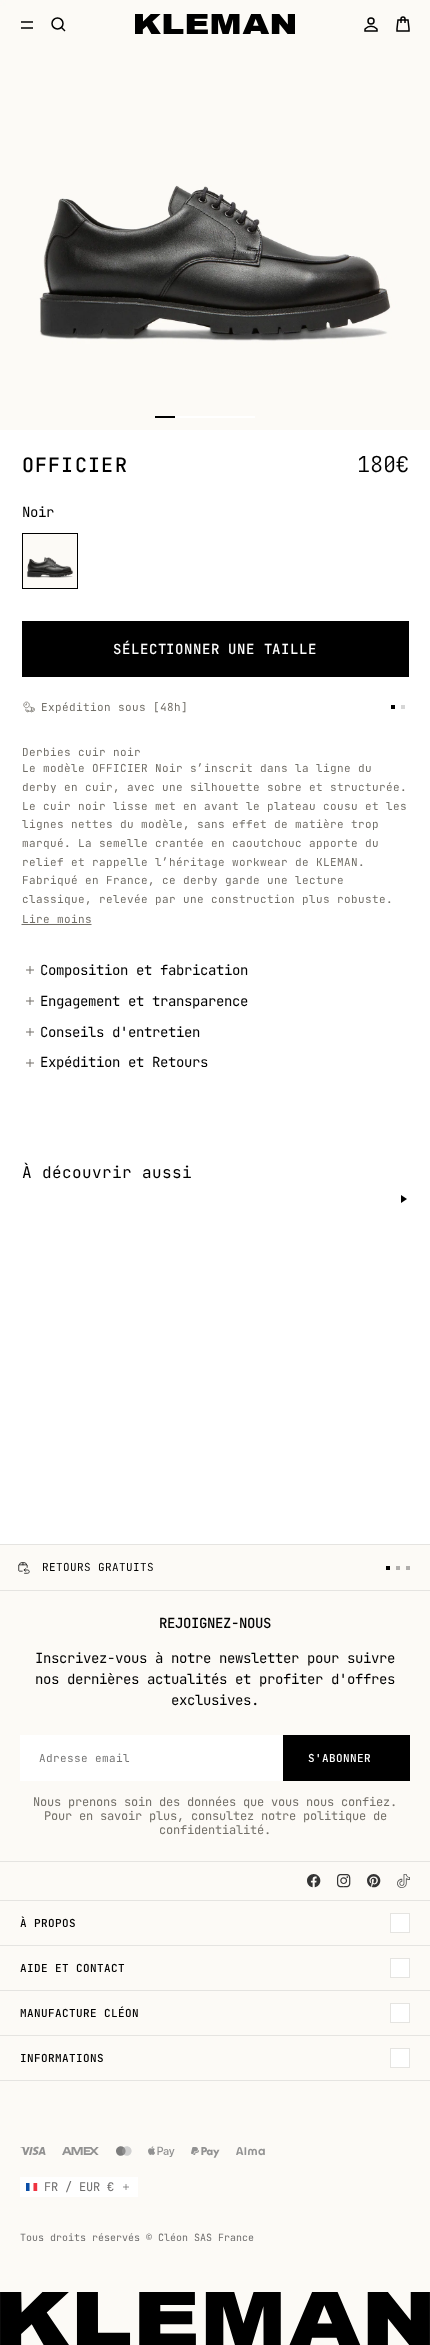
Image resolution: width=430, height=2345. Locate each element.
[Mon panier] (403, 24)
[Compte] (371, 24)
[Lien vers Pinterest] (374, 1881)
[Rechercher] (59, 24)
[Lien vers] (403, 1881)
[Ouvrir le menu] (27, 24)
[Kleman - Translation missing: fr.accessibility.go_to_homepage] (215, 24)
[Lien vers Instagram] (344, 1881)
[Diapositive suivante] (404, 1199)
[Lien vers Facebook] (314, 1881)
